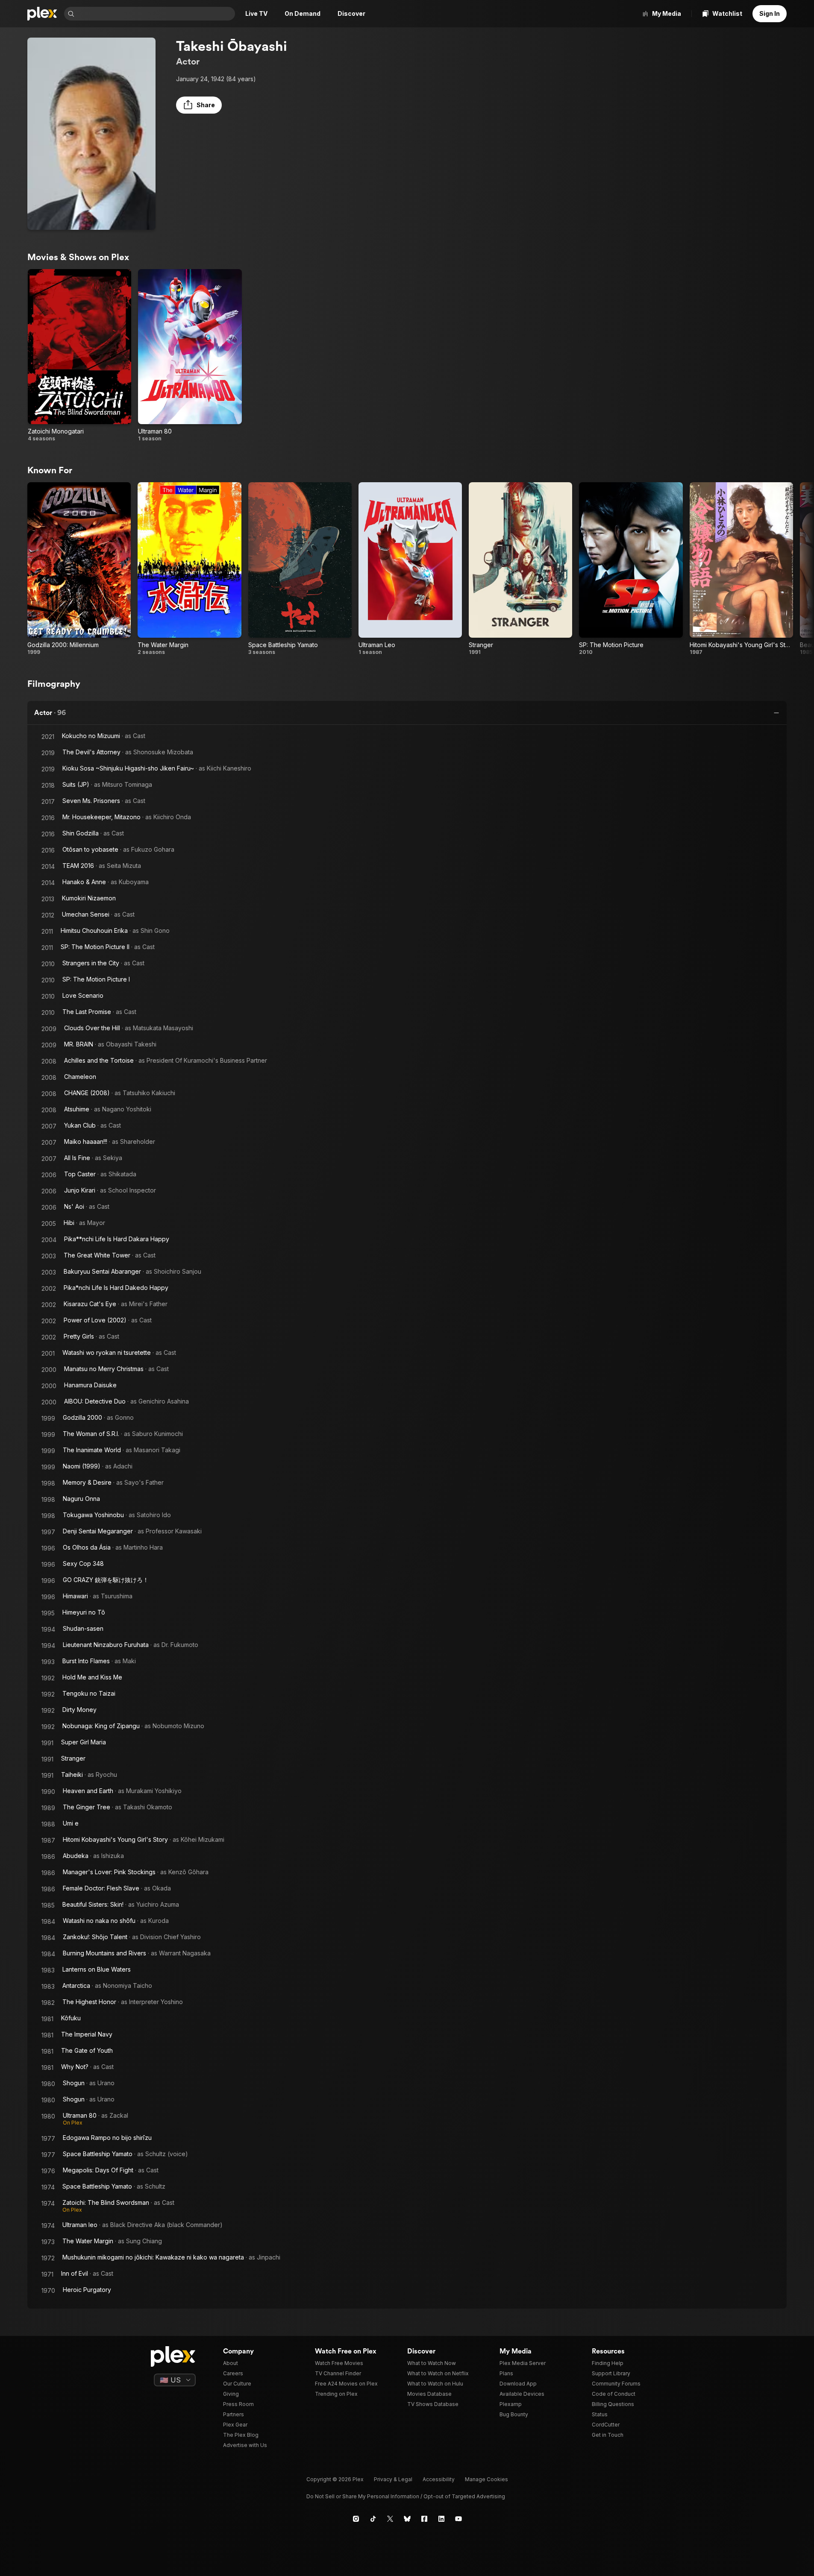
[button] (199, 105)
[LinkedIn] (441, 2519)
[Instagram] (356, 2519)
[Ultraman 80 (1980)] (190, 356)
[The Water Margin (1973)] (189, 569)
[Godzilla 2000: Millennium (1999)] (79, 569)
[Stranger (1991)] (520, 569)
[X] (390, 2519)
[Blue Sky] (407, 2519)
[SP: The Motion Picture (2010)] (631, 569)
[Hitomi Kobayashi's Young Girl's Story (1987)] (741, 569)
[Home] (42, 14)
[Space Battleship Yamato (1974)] (300, 569)
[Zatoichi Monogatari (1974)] (79, 356)
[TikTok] (373, 2519)
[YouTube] (458, 2519)
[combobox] (156, 14)
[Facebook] (424, 2519)
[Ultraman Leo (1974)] (410, 569)
